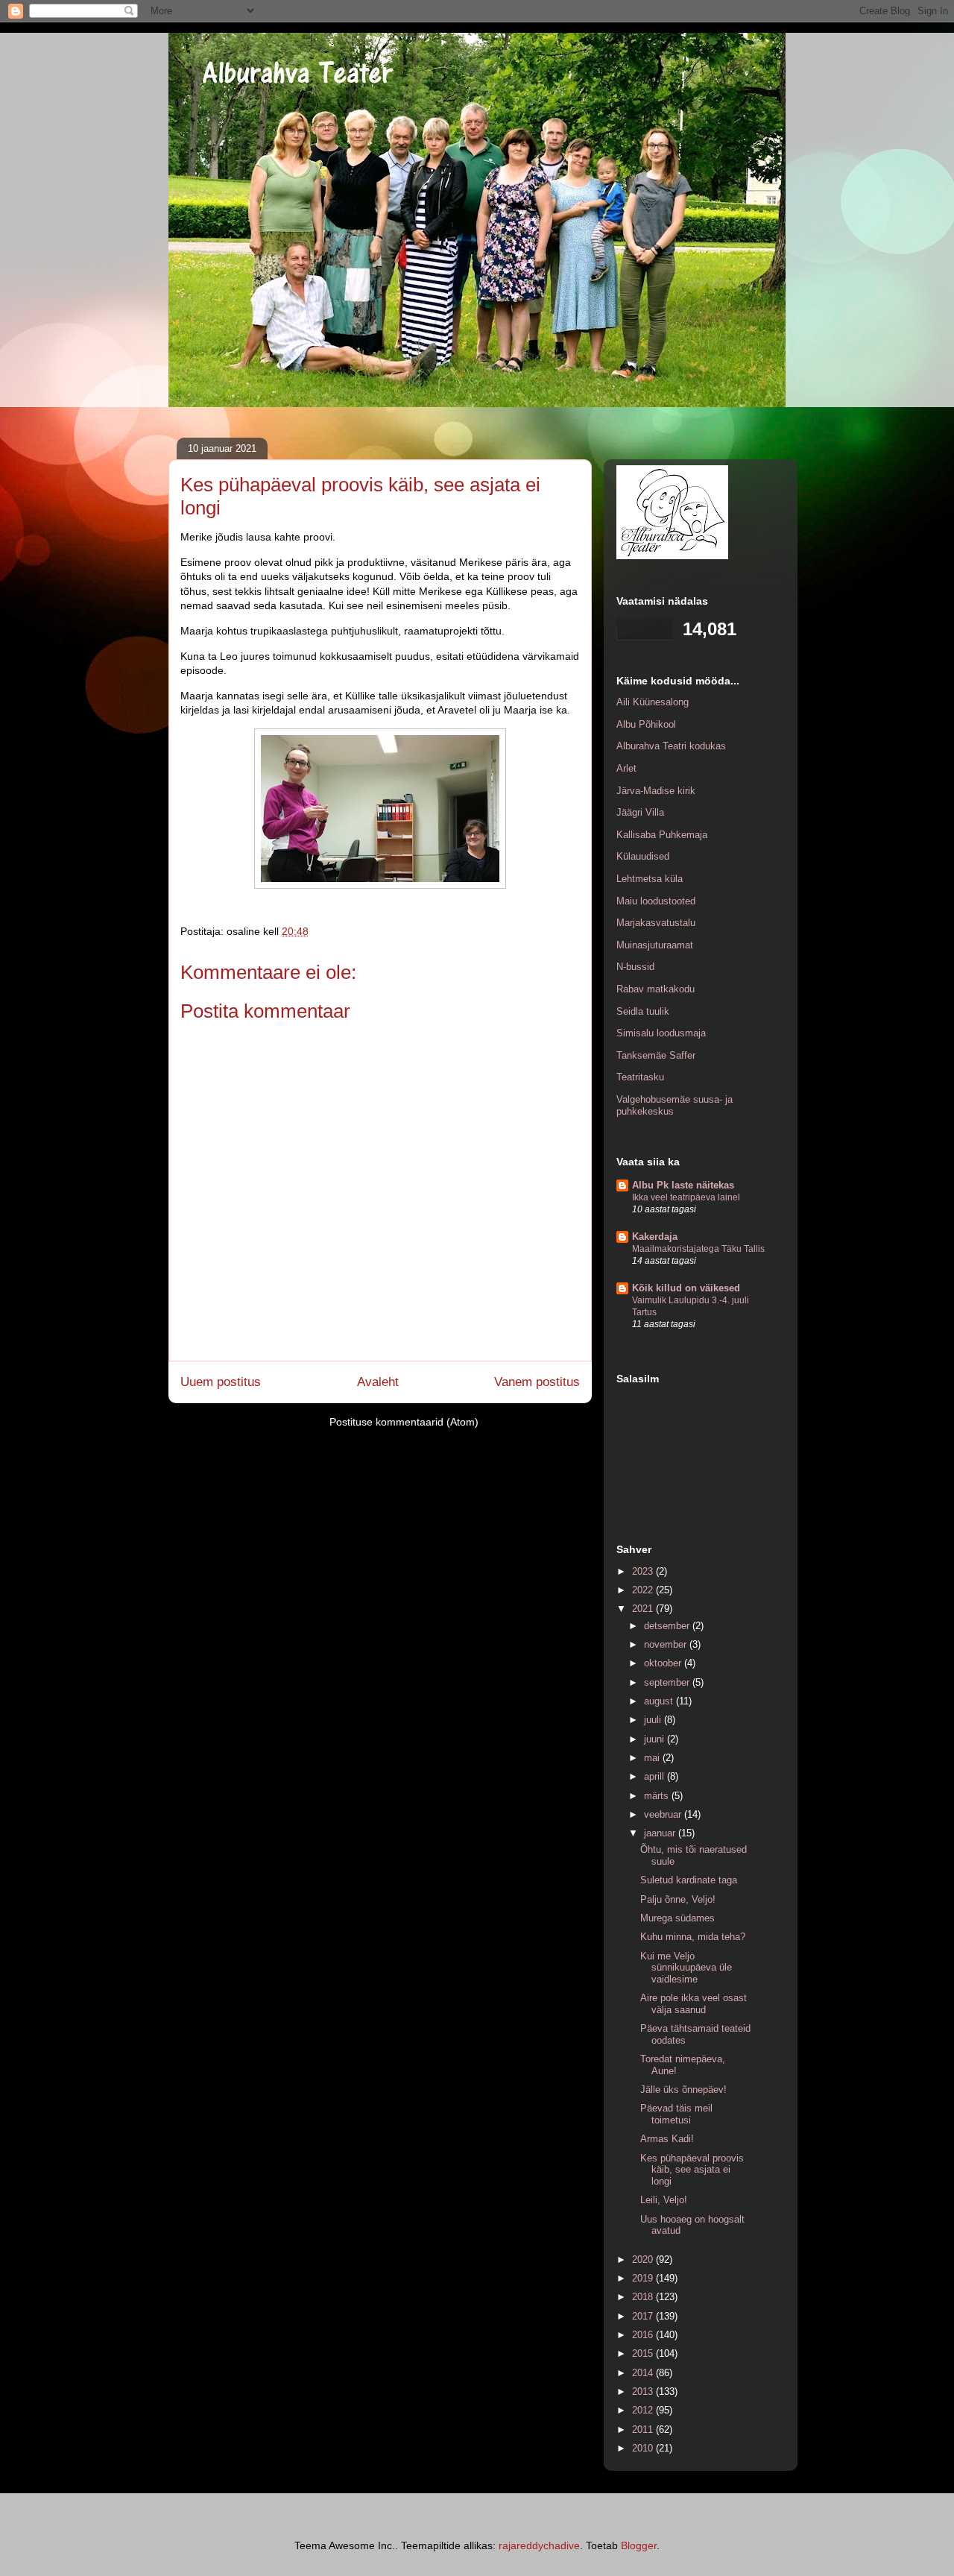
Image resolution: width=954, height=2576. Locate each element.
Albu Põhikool (646, 724)
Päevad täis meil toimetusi (676, 2114)
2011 (644, 2429)
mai (653, 1758)
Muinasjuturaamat (655, 945)
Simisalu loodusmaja (661, 1033)
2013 (644, 2391)
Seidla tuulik (643, 1011)
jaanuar (661, 1833)
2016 (644, 2335)
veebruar (664, 1814)
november (667, 1644)
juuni (656, 1739)
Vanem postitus (537, 1382)
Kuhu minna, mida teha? (693, 1937)
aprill (656, 1776)
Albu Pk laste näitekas (683, 1185)
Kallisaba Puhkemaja (662, 835)
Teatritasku (640, 1077)
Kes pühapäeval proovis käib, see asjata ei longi (692, 2170)
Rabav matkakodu (656, 989)
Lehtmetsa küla (650, 879)
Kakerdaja (655, 1237)
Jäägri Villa (640, 812)
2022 (644, 1590)
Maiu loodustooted (656, 901)
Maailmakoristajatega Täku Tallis (698, 1249)
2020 (644, 2259)
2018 (644, 2297)
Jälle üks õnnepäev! (683, 2090)
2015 (644, 2353)
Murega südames (677, 1918)
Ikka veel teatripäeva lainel (686, 1197)
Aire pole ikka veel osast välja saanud (694, 2004)
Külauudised (643, 856)
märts (658, 1796)
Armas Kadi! (667, 2139)
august (660, 1701)
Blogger (639, 2545)
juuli (654, 1720)
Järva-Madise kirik (656, 791)
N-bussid (635, 967)
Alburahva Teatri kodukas (671, 746)
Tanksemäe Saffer (656, 1055)
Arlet (626, 768)
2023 (644, 1571)
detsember (668, 1626)
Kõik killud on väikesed (686, 1288)
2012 (644, 2410)
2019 (644, 2278)
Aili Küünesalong (653, 702)
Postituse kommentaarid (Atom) (404, 1422)
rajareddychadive (539, 2545)
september (668, 1682)
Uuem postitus (221, 1382)
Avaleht (378, 1382)
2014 (644, 2373)
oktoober (664, 1663)
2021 (644, 1609)
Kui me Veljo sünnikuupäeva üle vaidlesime (686, 1968)
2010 (644, 2448)
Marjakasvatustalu (656, 923)
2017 (644, 2316)
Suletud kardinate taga (689, 1880)
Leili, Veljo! (664, 2200)
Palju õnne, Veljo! (678, 1899)
